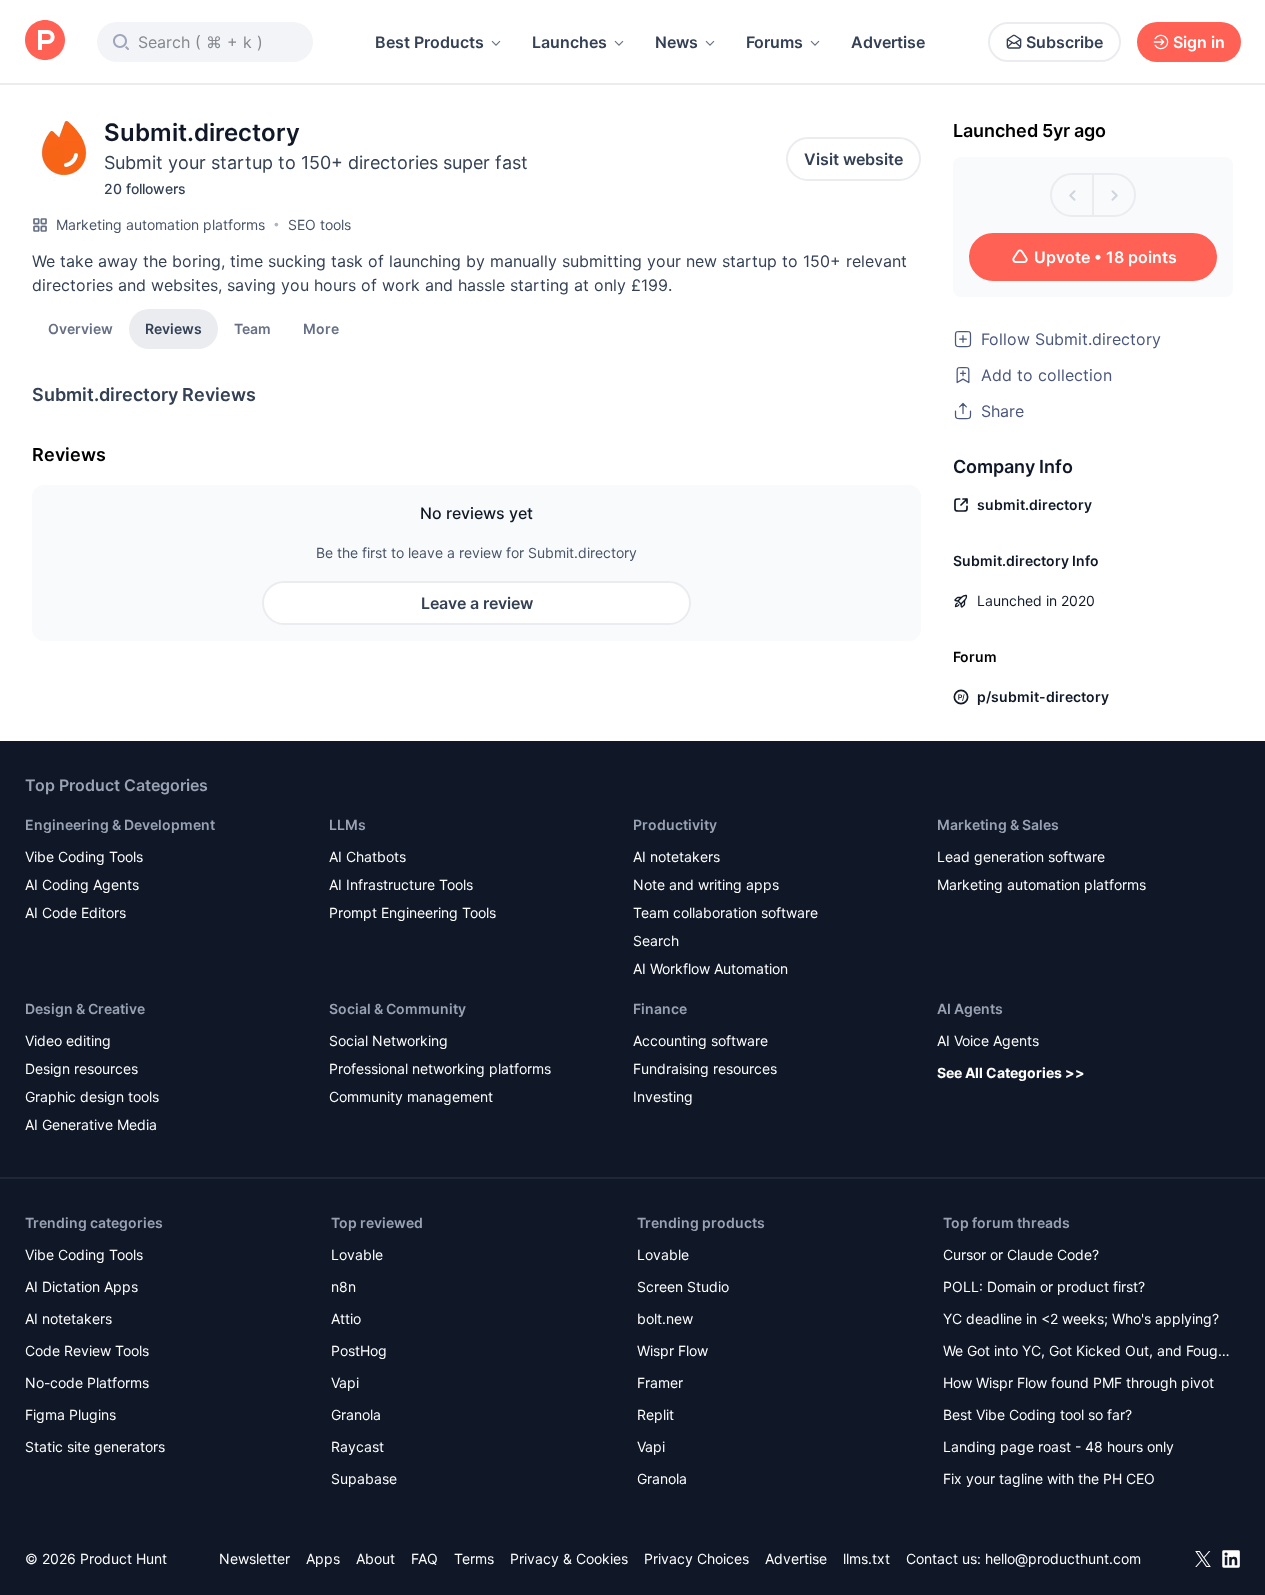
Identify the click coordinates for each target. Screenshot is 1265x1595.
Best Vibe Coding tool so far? (1037, 1414)
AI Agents (970, 1008)
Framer (660, 1382)
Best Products (429, 42)
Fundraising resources (705, 1068)
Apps (323, 1558)
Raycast (357, 1446)
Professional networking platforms (440, 1068)
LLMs (347, 824)
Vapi (345, 1382)
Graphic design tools (92, 1096)
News (676, 42)
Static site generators (95, 1446)
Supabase (364, 1478)
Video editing (68, 1040)
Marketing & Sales (998, 824)
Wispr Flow (672, 1350)
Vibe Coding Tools (84, 856)
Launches (569, 42)
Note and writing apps (706, 884)
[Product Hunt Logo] (45, 41)
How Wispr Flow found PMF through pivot (1078, 1382)
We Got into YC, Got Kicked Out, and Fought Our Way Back (1087, 1352)
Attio (346, 1318)
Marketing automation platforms (160, 224)
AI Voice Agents (988, 1040)
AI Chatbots (367, 856)
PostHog (359, 1350)
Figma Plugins (70, 1414)
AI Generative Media (91, 1124)
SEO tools (319, 224)
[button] (321, 328)
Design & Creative (85, 1008)
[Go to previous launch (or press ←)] (1072, 195)
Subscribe (1064, 42)
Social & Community (397, 1008)
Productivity (675, 824)
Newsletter (254, 1558)
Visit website (853, 159)
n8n (343, 1286)
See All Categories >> (1011, 1072)
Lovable (357, 1254)
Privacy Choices (696, 1558)
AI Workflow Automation (710, 968)
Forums (774, 42)
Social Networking (388, 1040)
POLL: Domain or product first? (1044, 1286)
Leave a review (477, 603)
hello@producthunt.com (1063, 1558)
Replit (655, 1414)
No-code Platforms (87, 1382)
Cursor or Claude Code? (1021, 1254)
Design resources (81, 1068)
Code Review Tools (87, 1350)
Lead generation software (1021, 856)
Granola (356, 1414)
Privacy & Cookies (569, 1558)
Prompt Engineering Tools (412, 912)
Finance (660, 1008)
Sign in (1199, 42)
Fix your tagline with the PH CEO (1049, 1478)
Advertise (888, 42)
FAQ (424, 1558)
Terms (474, 1558)
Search (656, 940)
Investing (663, 1096)
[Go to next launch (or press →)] (1114, 195)
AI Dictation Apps (81, 1286)
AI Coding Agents (82, 884)
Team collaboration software (725, 912)
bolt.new (665, 1318)
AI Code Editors (75, 912)
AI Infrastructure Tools (401, 884)
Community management (411, 1096)
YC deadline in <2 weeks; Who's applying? (1081, 1318)
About (375, 1558)
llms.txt (866, 1558)
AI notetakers (676, 856)
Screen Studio (683, 1286)
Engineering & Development (120, 824)
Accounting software (700, 1040)
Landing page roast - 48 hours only (1058, 1446)
